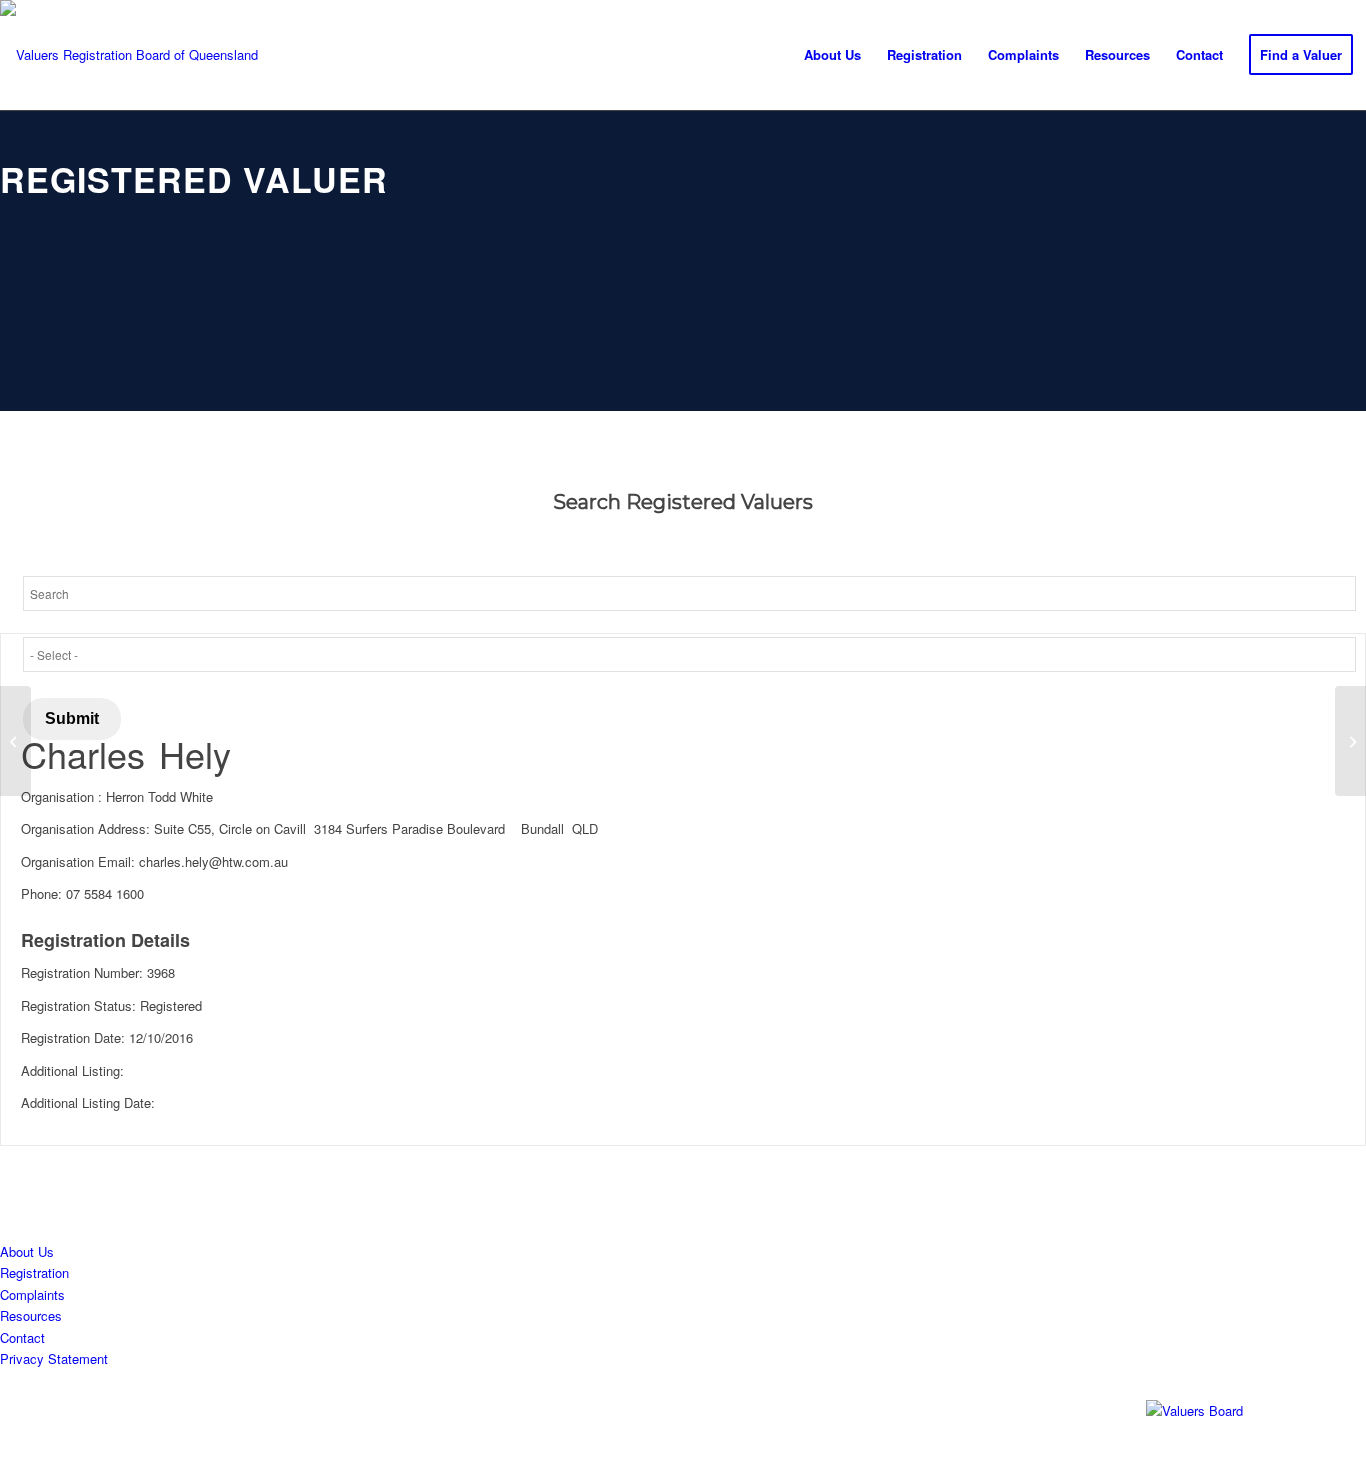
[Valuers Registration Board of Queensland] (129, 55)
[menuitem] (832, 55)
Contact (22, 1337)
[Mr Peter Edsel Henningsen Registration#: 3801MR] (15, 741)
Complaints (32, 1294)
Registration (34, 1272)
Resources (31, 1315)
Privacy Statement (54, 1358)
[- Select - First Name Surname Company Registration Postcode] (689, 654)
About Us (27, 1251)
